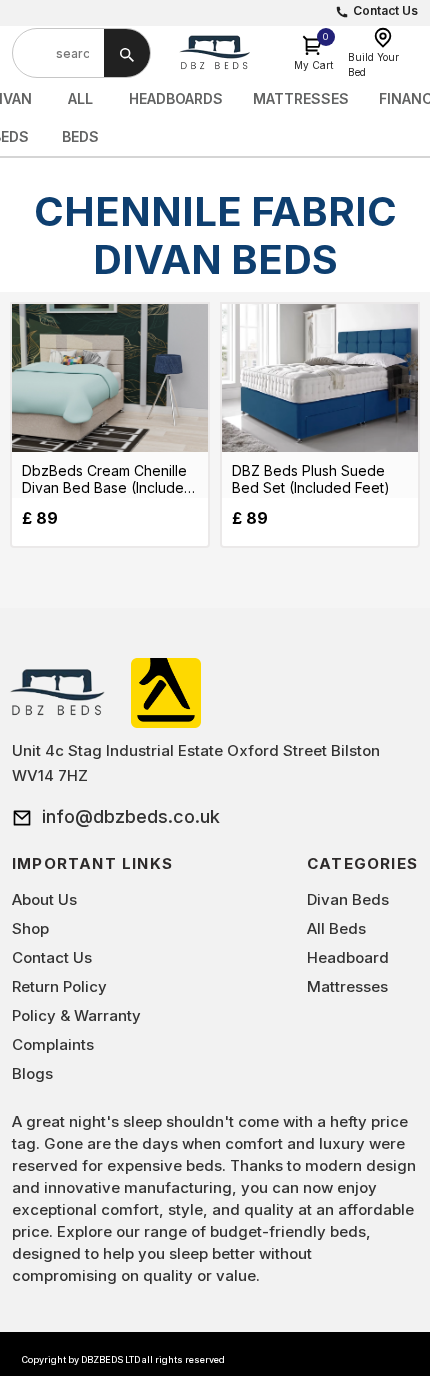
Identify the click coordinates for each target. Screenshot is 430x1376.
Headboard (348, 957)
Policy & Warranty (76, 1015)
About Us (44, 899)
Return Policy (59, 986)
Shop (30, 928)
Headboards (176, 98)
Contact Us (385, 10)
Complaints (53, 1044)
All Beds (336, 928)
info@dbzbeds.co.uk (131, 816)
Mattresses (301, 98)
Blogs (32, 1073)
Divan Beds (348, 899)
